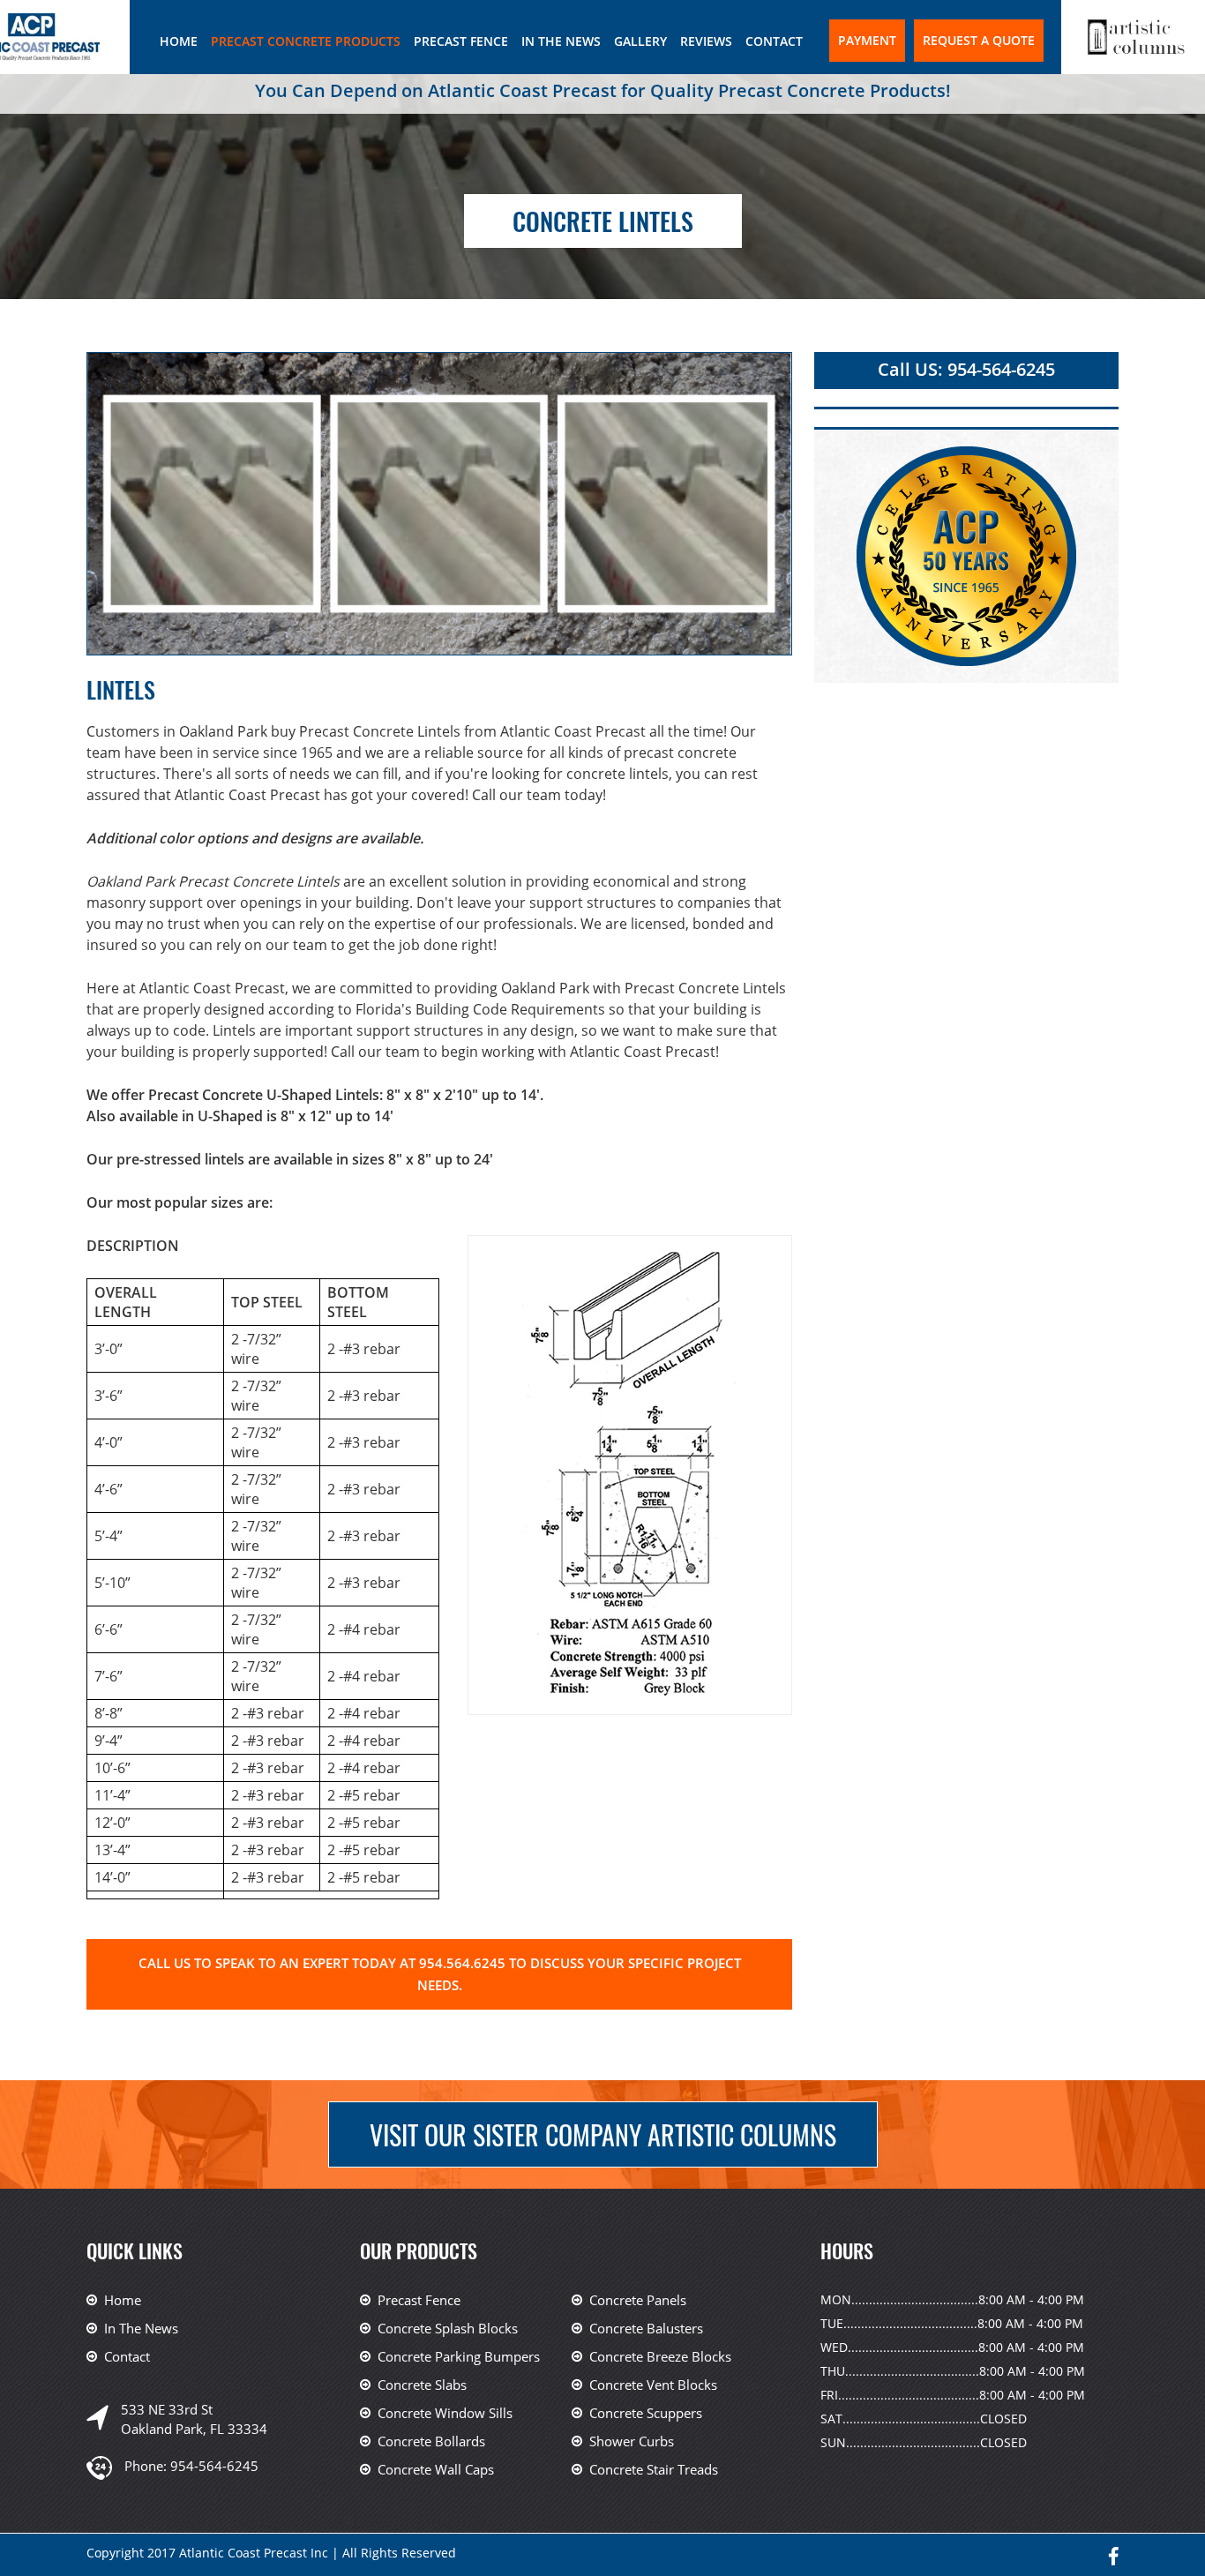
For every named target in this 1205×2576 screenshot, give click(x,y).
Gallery (640, 41)
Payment (867, 40)
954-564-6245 (214, 2466)
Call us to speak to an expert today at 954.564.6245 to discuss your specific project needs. (440, 1974)
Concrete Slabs (422, 2385)
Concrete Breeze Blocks (660, 2356)
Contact (774, 41)
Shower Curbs (632, 2441)
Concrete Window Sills (445, 2413)
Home (179, 41)
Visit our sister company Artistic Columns (603, 2134)
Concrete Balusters (646, 2328)
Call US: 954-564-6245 (966, 369)
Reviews (706, 41)
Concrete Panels (638, 2300)
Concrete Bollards (431, 2441)
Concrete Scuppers (646, 2413)
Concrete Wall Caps (436, 2469)
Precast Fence (461, 41)
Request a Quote (979, 40)
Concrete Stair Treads (654, 2469)
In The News (561, 41)
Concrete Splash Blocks (448, 2328)
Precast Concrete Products (306, 41)
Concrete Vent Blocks (653, 2385)
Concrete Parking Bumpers (459, 2356)
